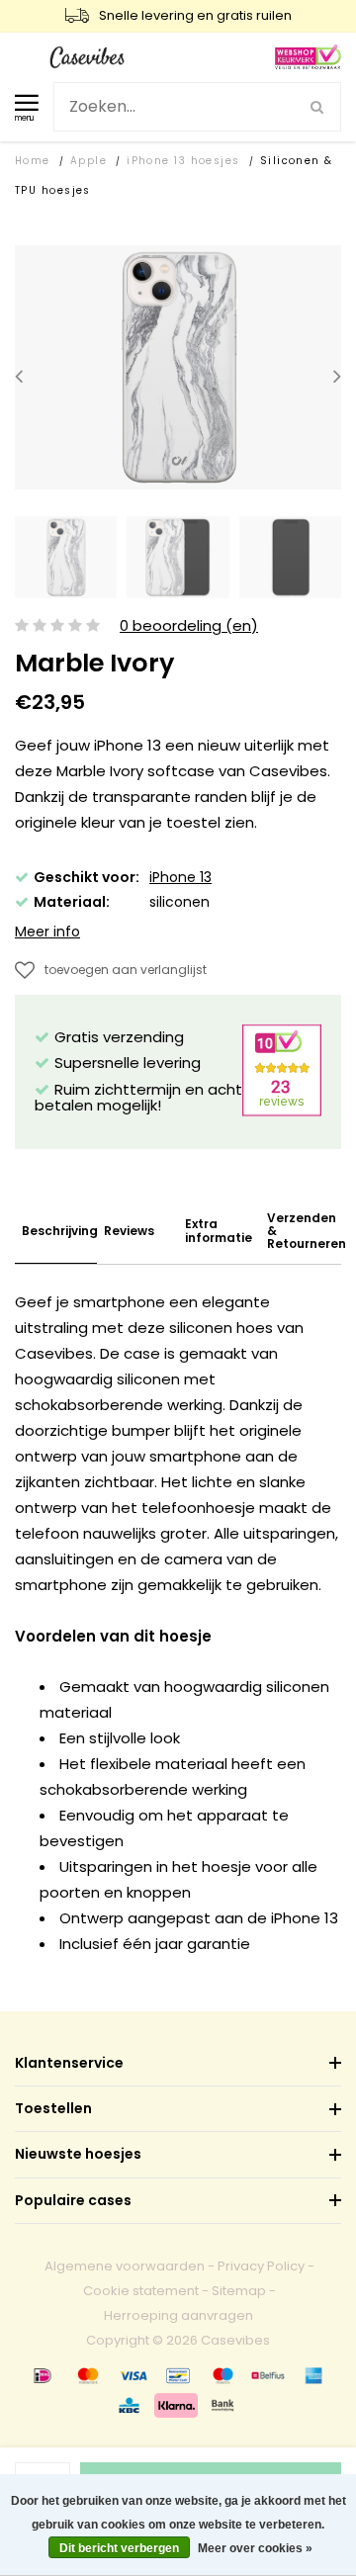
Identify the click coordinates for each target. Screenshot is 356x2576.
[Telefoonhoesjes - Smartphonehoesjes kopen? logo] (87, 56)
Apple (89, 161)
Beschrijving (60, 1231)
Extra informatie (219, 1230)
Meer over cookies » (255, 2548)
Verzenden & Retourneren (307, 1231)
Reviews (129, 1231)
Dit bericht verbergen (119, 2548)
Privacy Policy (261, 2266)
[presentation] (19, 375)
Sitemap (239, 2291)
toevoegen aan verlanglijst (126, 970)
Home (33, 161)
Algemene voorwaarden (125, 2266)
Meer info (47, 932)
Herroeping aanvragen (178, 2315)
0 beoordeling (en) (189, 626)
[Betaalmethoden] (43, 2375)
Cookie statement (141, 2291)
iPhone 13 (180, 877)
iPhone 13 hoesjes (183, 161)
